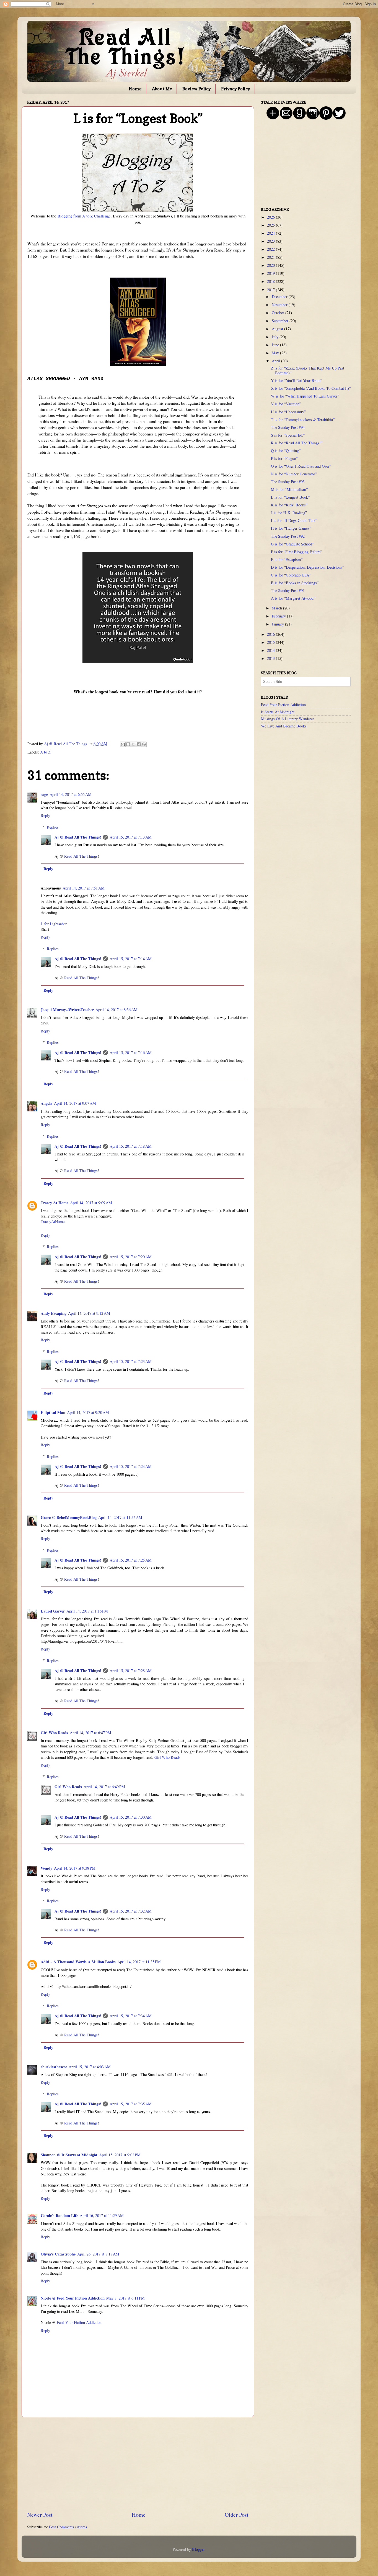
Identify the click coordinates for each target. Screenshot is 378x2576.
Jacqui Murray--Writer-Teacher (67, 1010)
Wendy (46, 1868)
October (279, 313)
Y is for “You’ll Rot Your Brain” (297, 380)
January (278, 624)
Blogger (198, 2549)
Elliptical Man (53, 1412)
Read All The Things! (82, 856)
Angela (46, 1103)
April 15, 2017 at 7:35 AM (131, 2104)
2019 (271, 273)
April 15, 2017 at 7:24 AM (131, 1466)
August (278, 329)
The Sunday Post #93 (288, 482)
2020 (271, 265)
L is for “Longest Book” (290, 497)
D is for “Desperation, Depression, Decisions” (307, 567)
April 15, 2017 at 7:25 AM (131, 1560)
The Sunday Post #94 (288, 427)
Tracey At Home (55, 1203)
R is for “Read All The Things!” (297, 443)
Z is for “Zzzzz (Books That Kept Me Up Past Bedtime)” (308, 370)
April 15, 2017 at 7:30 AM (131, 1817)
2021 (271, 257)
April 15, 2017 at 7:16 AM (131, 1053)
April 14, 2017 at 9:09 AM (91, 1203)
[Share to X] (133, 744)
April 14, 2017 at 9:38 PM (75, 1868)
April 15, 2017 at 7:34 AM (131, 2016)
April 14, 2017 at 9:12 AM (89, 1313)
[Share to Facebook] (139, 744)
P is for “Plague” (284, 458)
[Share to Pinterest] (144, 744)
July (276, 337)
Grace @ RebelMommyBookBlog (69, 1517)
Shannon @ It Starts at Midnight (69, 2155)
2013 (271, 658)
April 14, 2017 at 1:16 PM (87, 1611)
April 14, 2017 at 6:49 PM (104, 1787)
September (281, 321)
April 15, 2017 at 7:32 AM (131, 1911)
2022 (271, 249)
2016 (271, 634)
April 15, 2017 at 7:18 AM (131, 1146)
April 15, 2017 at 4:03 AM (90, 2067)
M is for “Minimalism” (289, 489)
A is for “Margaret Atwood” (293, 598)
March (277, 608)
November (280, 305)
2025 (271, 225)
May (276, 353)
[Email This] (123, 744)
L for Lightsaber (54, 924)
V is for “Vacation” (286, 404)
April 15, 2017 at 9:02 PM (120, 2155)
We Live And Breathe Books (284, 726)
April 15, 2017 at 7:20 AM (131, 1257)
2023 (271, 241)
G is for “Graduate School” (292, 544)
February (279, 616)
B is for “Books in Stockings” (295, 583)
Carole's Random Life (59, 2215)
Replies (53, 827)
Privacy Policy (236, 89)
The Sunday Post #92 (288, 536)
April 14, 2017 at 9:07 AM (75, 1103)
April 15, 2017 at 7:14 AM (131, 959)
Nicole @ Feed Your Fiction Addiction (73, 2298)
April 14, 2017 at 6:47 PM (90, 1733)
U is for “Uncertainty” (288, 412)
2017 (271, 290)
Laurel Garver (53, 1611)
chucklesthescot (54, 2067)
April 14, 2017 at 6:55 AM (71, 794)
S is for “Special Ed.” (288, 435)
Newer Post (40, 2515)
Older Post (237, 2515)
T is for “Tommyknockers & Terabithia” (303, 420)
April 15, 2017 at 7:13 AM (131, 837)
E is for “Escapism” (287, 559)
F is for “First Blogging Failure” (297, 552)
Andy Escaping (54, 1313)
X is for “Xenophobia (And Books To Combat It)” (311, 388)
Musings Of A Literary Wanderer (288, 719)
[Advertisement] (138, 2464)
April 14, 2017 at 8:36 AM (116, 1010)
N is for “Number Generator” (294, 474)
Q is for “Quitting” (286, 451)
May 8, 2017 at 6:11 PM (125, 2298)
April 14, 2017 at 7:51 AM (84, 888)
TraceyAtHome (53, 1222)
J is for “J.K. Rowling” (289, 513)
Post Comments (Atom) (68, 2527)
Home (135, 89)
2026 (271, 217)
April (276, 361)
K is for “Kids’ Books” (289, 505)
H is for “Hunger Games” (291, 528)
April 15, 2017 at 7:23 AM (131, 1361)
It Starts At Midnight (278, 712)
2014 (271, 650)
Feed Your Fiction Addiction (79, 2322)
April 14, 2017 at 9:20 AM (88, 1412)
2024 (271, 233)
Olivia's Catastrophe (58, 2254)
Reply (45, 815)
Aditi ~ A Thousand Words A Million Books (78, 1962)
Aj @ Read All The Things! (78, 837)
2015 (271, 642)
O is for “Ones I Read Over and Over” (301, 466)
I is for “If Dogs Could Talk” (294, 520)
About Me (162, 89)
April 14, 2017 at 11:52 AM (120, 1517)
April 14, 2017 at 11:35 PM (139, 1962)
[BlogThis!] (128, 744)
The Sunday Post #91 (288, 590)
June (276, 345)
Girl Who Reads (54, 1733)
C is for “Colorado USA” (291, 575)
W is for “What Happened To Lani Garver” (305, 396)
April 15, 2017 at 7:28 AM (131, 1671)
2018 (271, 281)
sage (44, 794)
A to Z (45, 752)
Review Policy (197, 89)
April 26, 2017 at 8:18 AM (98, 2254)
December (280, 297)
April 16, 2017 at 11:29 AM (102, 2215)
